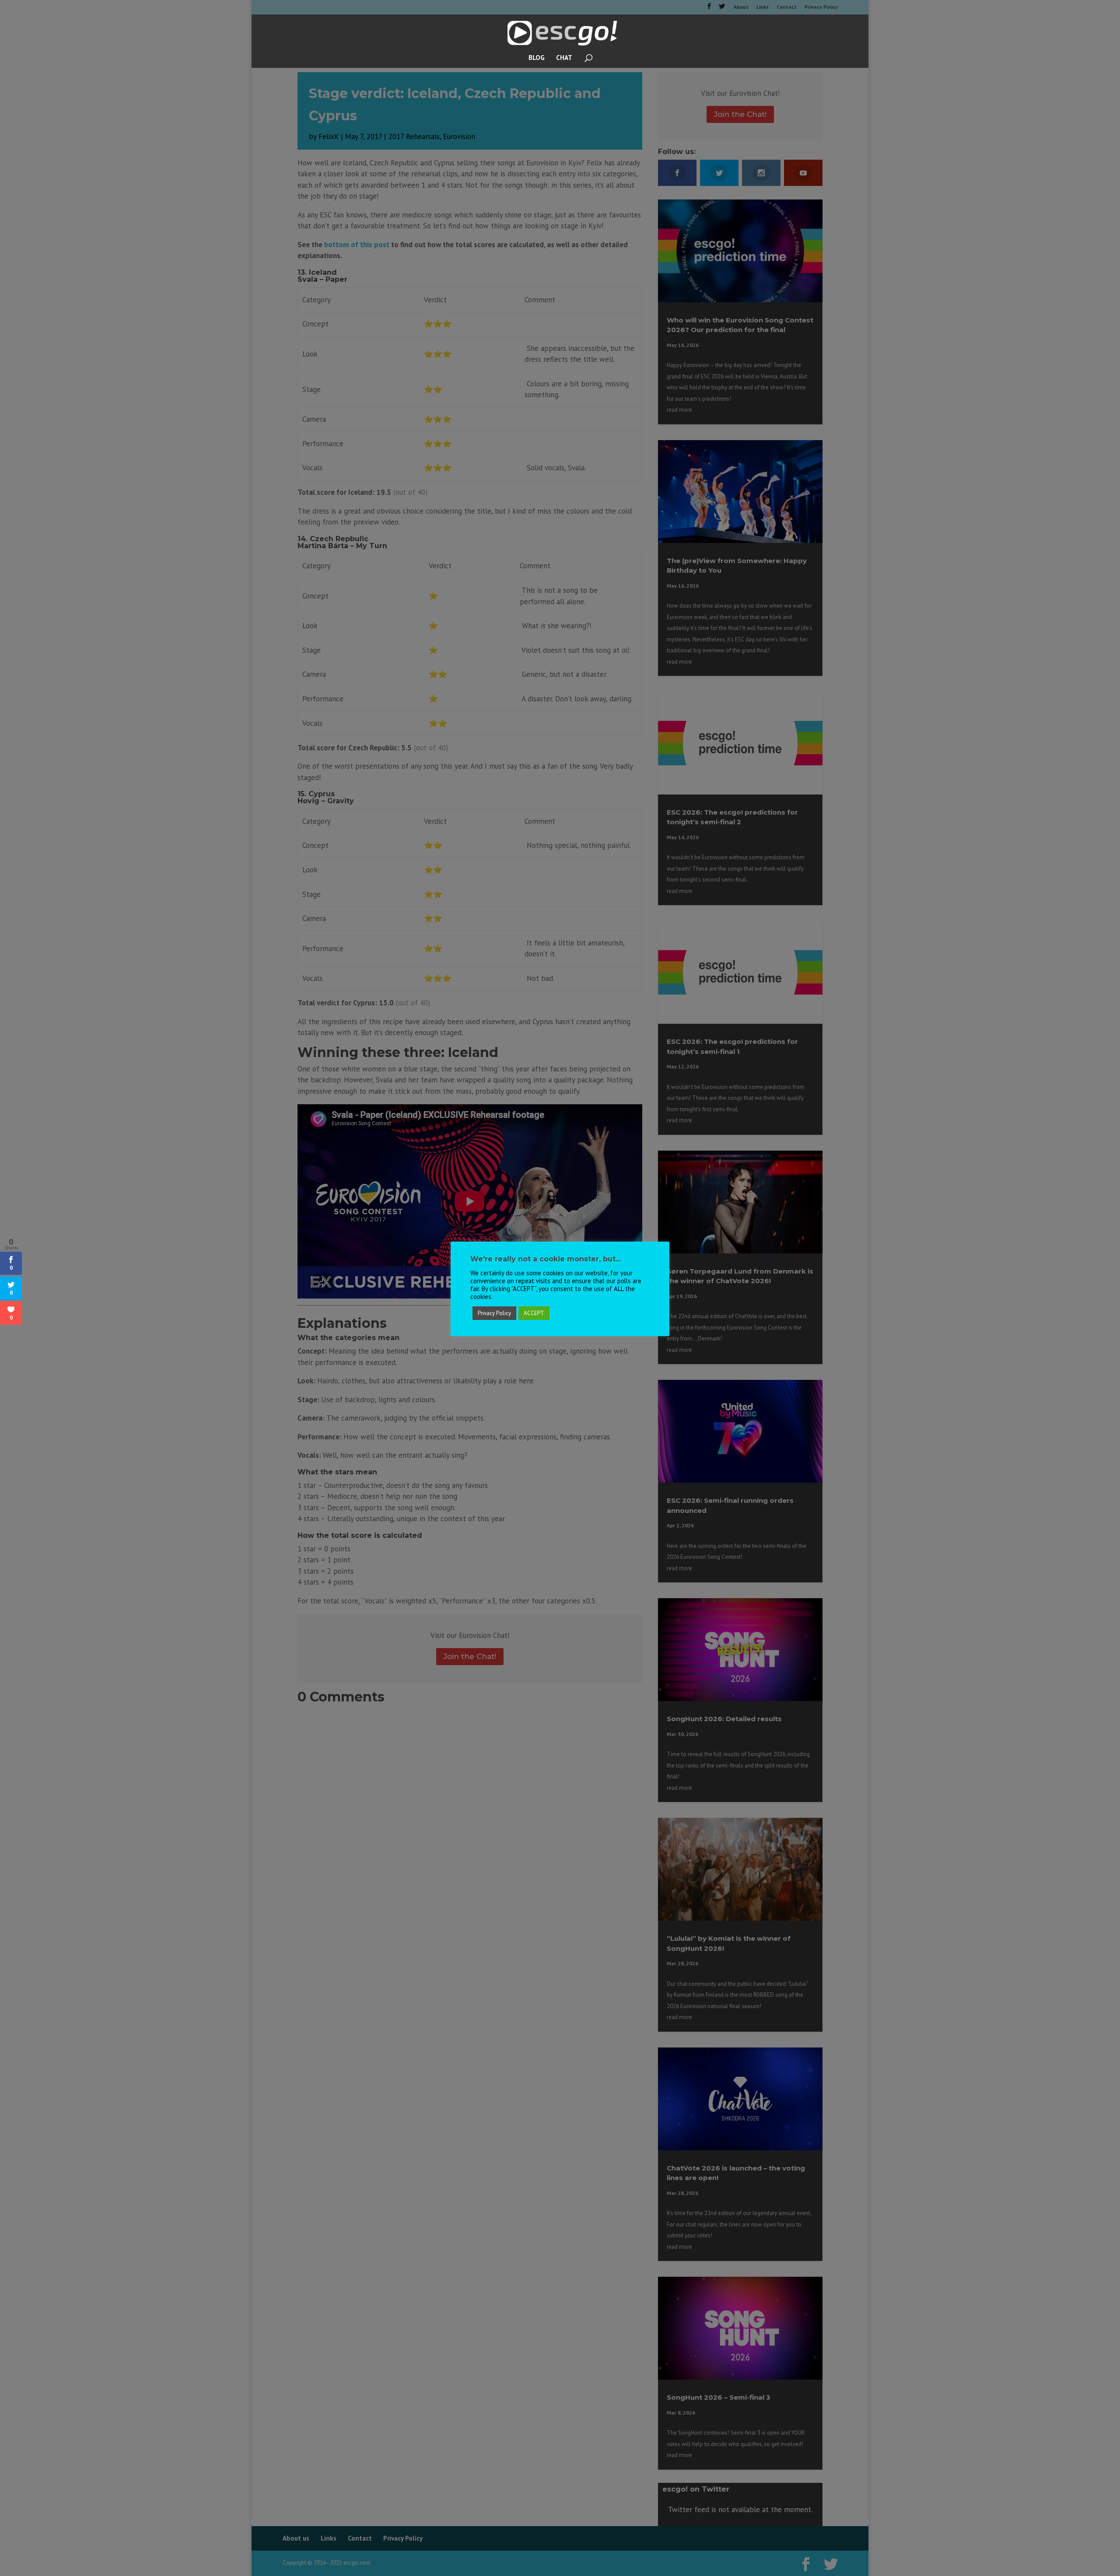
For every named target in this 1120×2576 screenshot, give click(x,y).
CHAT (564, 58)
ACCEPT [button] (534, 1313)
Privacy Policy (494, 1313)
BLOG (537, 58)
